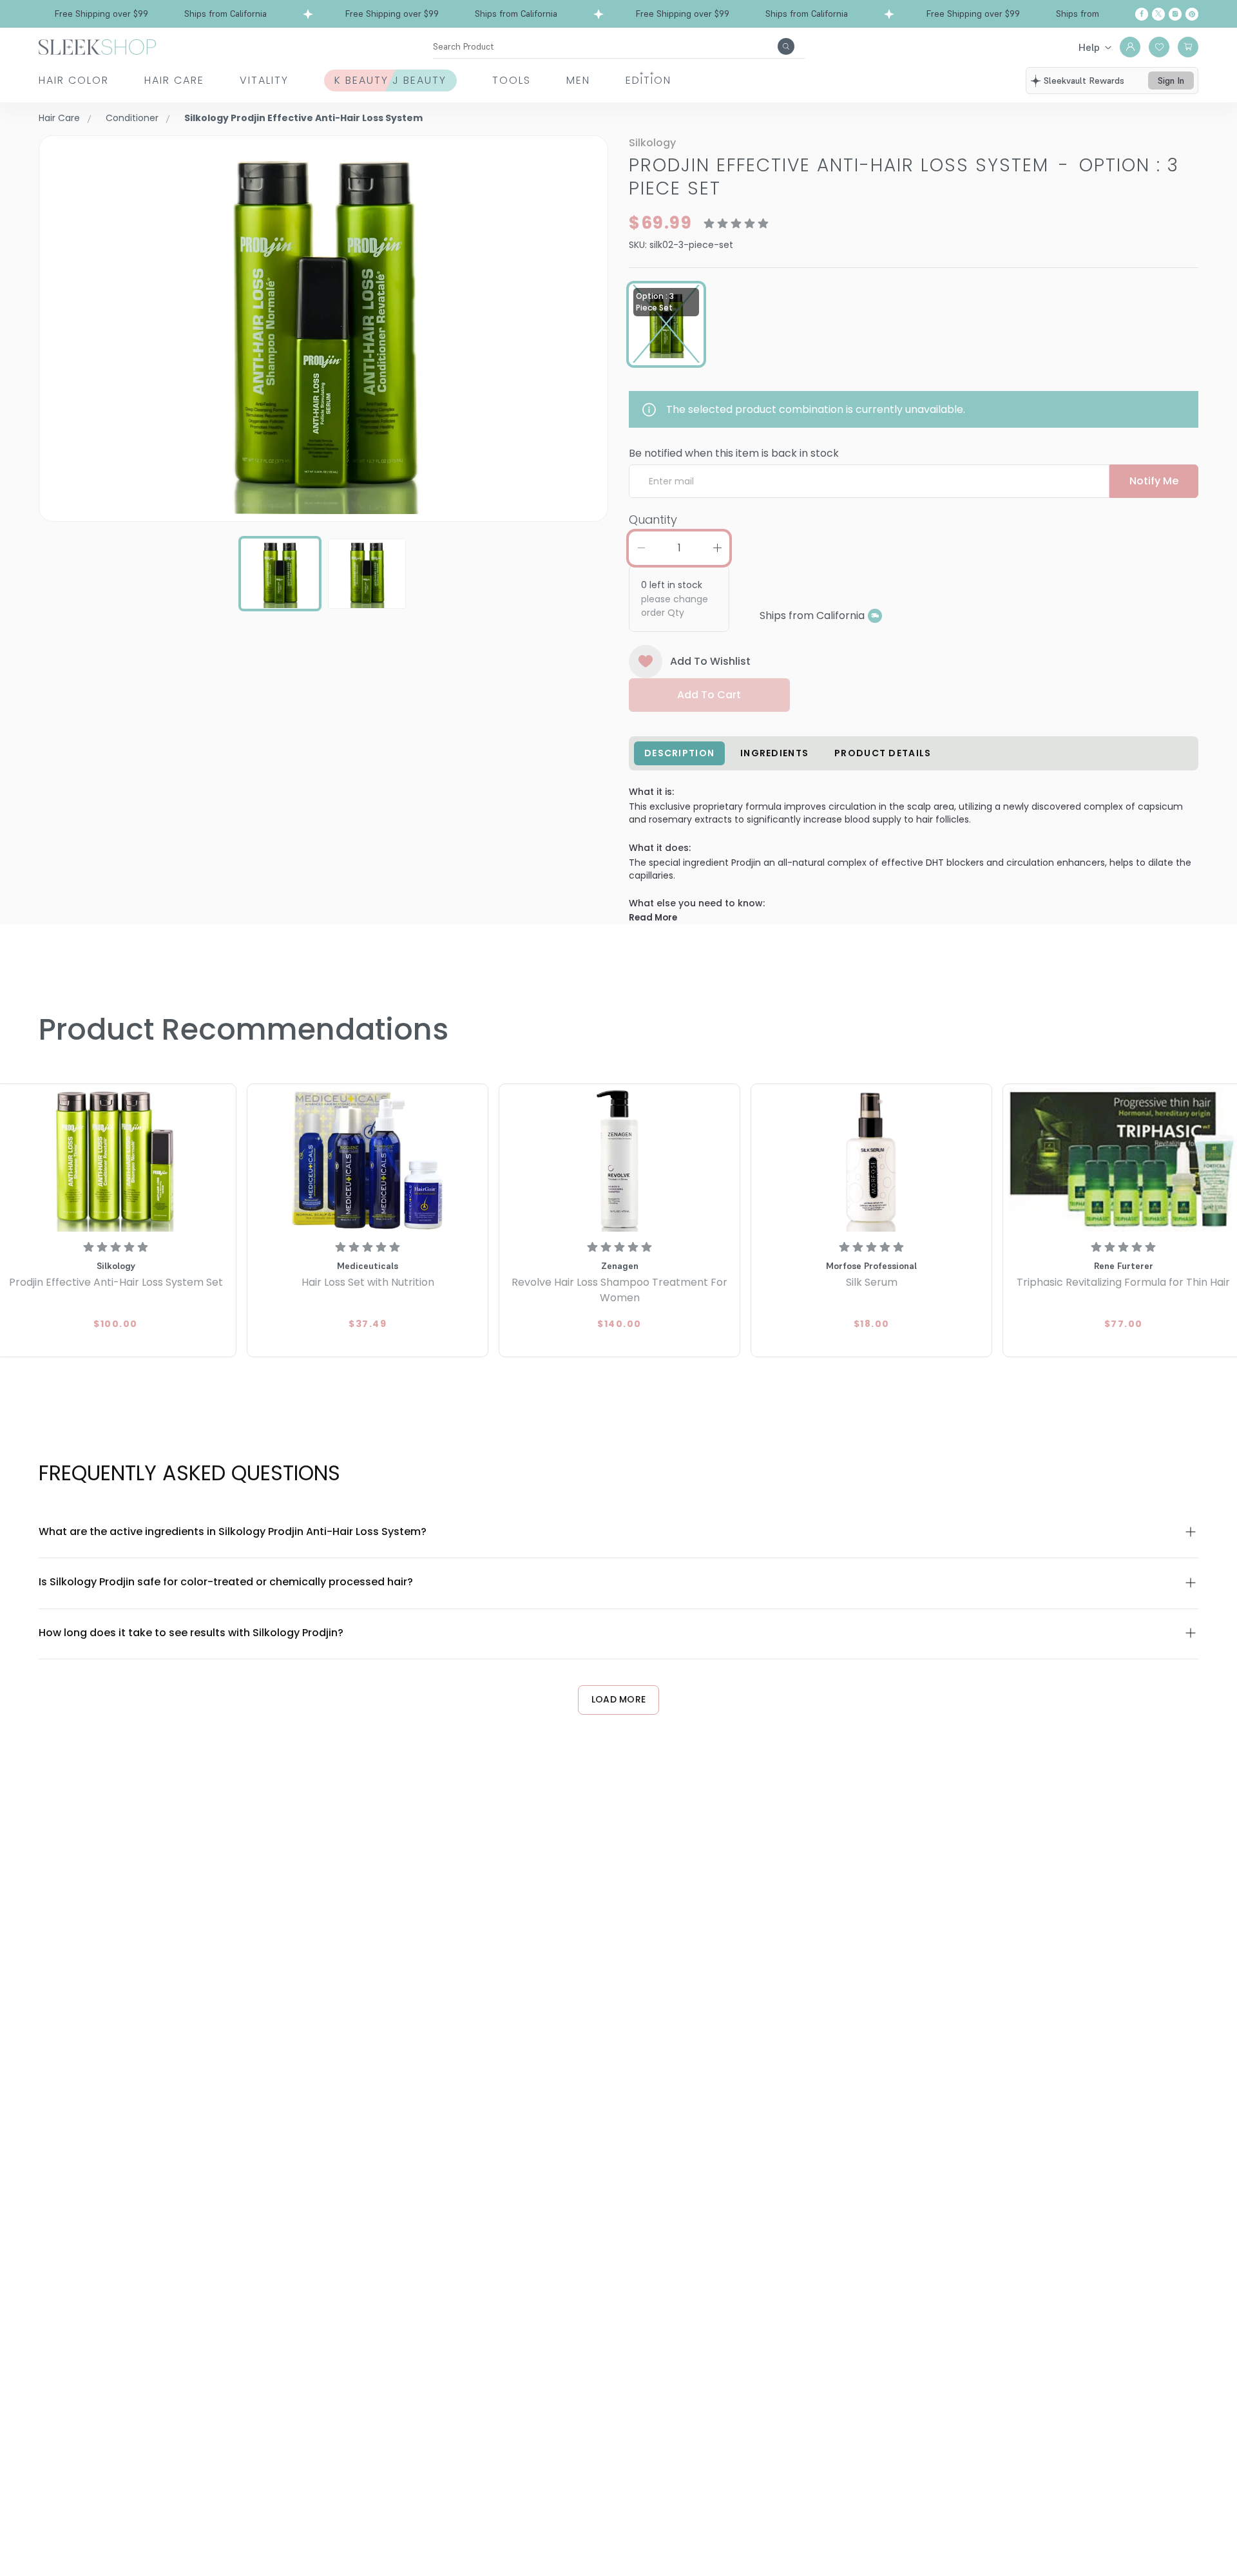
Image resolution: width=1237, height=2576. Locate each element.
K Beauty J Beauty (390, 80)
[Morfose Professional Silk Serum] (871, 1159)
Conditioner (132, 118)
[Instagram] (1175, 14)
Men (578, 80)
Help (1089, 47)
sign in (1171, 81)
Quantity (653, 520)
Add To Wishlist (710, 661)
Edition (648, 80)
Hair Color (74, 80)
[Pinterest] (1192, 14)
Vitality (264, 80)
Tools (512, 80)
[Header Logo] (97, 46)
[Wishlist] (1159, 47)
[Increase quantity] (717, 548)
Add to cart (709, 695)
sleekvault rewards (1084, 81)
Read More (653, 918)
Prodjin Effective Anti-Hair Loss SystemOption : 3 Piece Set (904, 177)
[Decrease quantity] (641, 548)
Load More (619, 1699)
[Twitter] (1158, 14)
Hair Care (174, 80)
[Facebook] (1142, 14)
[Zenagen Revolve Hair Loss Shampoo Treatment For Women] (619, 1159)
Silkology (652, 143)
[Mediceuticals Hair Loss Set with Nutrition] (368, 1159)
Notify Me (1154, 481)
